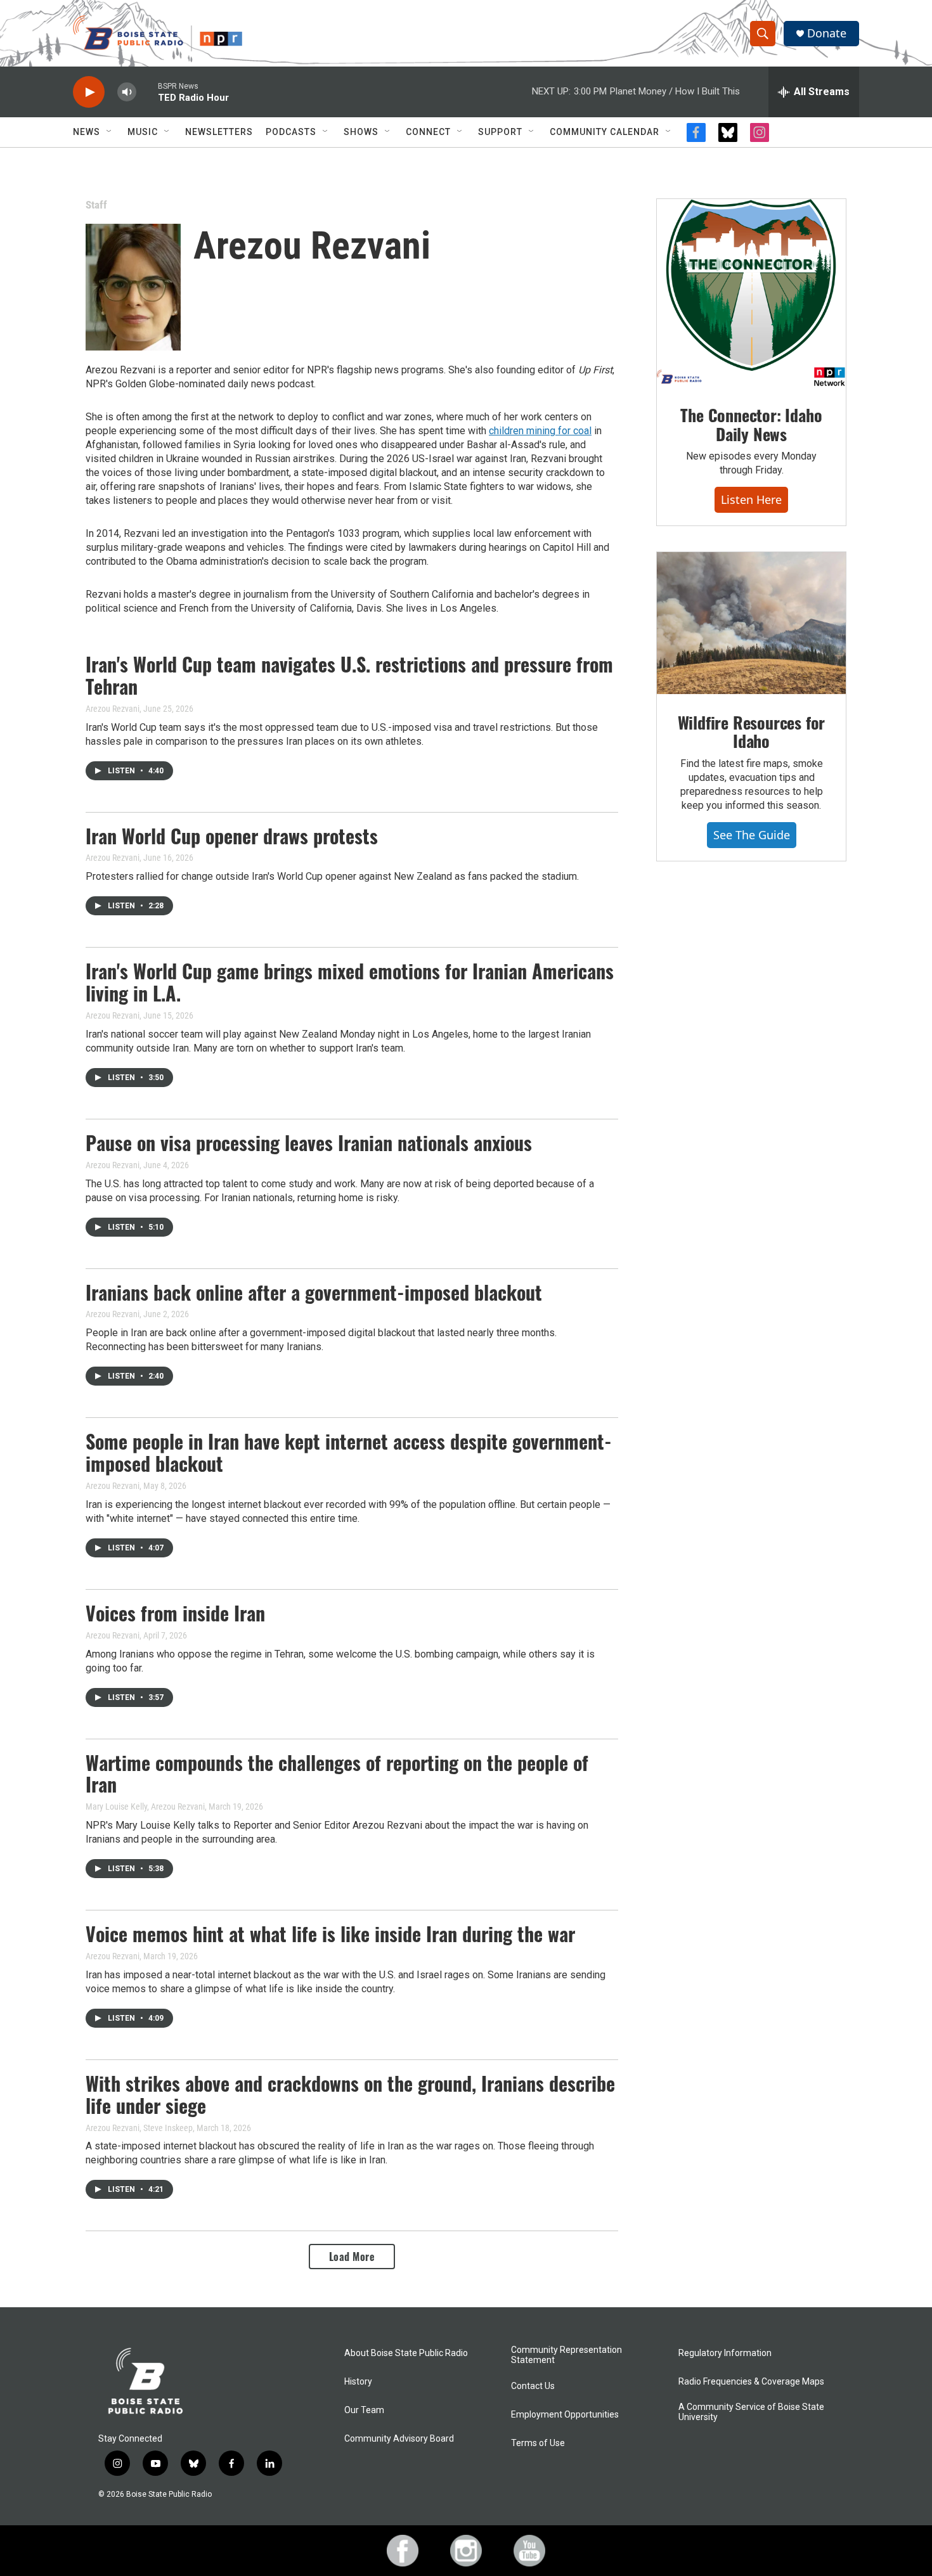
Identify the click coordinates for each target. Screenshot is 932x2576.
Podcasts (291, 132)
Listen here (751, 499)
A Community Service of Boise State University (751, 2412)
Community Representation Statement (566, 2355)
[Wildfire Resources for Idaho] (751, 623)
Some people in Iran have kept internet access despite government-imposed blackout (349, 1452)
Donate (827, 33)
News (87, 132)
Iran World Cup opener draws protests (232, 836)
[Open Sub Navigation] (110, 132)
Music (143, 132)
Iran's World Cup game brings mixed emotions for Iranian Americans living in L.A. (350, 982)
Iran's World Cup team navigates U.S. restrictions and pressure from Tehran (349, 675)
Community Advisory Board (399, 2439)
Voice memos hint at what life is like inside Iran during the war (330, 1934)
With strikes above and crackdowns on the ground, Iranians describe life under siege (350, 2094)
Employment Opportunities (565, 2415)
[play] (89, 92)
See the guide (752, 835)
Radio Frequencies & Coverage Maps (751, 2382)
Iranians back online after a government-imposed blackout (314, 1292)
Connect (428, 132)
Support (500, 132)
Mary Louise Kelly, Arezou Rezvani (145, 1806)
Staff (96, 205)
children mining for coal (540, 431)
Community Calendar (605, 132)
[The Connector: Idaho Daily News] (751, 293)
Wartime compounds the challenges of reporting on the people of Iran (337, 1774)
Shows (361, 132)
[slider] (147, 92)
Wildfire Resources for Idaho (752, 732)
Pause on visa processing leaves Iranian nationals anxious (309, 1143)
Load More (352, 2257)
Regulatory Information (725, 2353)
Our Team (364, 2410)
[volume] (127, 92)
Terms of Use (538, 2443)
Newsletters (219, 132)
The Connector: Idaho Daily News (751, 424)
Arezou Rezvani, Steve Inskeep (139, 2128)
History (358, 2382)
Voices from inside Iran (175, 1613)
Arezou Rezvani (113, 709)
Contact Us (533, 2386)
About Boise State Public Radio (406, 2353)
